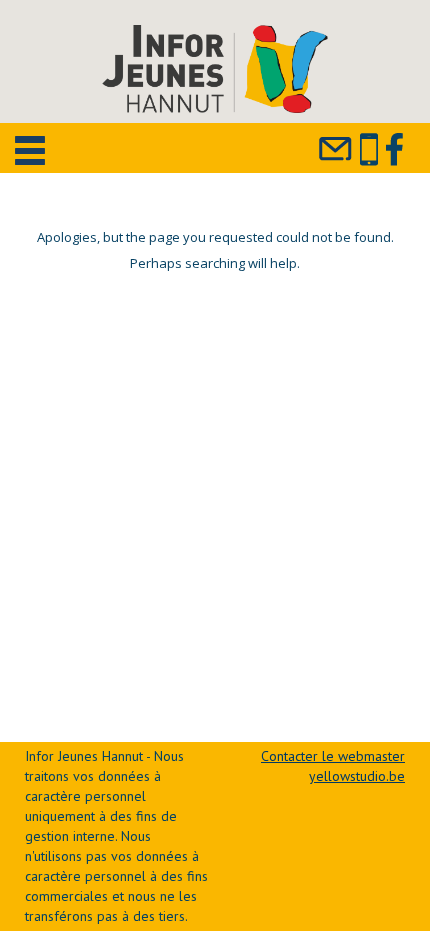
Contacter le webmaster (333, 756)
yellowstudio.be (357, 776)
